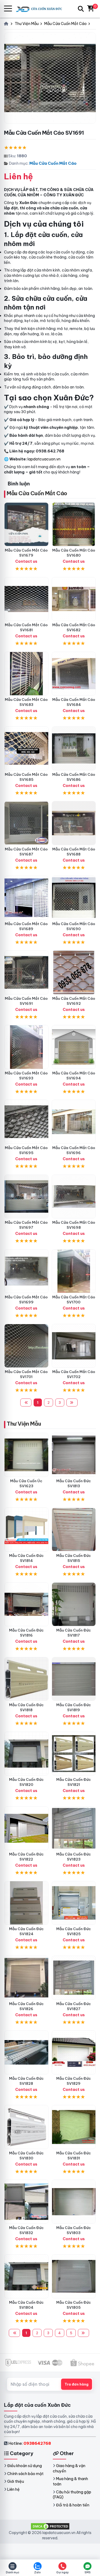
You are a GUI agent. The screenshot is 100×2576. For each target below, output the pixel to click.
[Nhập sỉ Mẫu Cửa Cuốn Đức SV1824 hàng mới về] (26, 1903)
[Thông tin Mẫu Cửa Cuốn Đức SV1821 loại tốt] (74, 1754)
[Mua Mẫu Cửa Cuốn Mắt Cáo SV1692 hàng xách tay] (74, 972)
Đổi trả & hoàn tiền (73, 2505)
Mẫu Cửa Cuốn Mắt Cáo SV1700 (74, 1300)
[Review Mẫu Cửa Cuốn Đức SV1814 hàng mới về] (26, 1529)
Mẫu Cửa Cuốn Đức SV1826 (26, 2006)
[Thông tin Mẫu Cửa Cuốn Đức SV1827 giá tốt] (74, 1978)
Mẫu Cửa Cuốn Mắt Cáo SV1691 (26, 1001)
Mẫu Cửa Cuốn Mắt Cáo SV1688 (74, 852)
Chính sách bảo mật (25, 2474)
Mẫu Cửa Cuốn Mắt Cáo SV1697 (26, 1225)
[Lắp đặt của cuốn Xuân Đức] (41, 9)
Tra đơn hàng (77, 2384)
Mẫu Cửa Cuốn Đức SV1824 (26, 1931)
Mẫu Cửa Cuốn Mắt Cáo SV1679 (26, 553)
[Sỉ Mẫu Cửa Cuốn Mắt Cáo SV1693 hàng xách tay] (26, 1047)
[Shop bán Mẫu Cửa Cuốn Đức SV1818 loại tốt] (26, 1679)
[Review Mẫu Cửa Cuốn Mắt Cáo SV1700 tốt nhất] (74, 1271)
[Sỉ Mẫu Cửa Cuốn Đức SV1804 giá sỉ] (26, 2276)
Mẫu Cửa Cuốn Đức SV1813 (74, 1483)
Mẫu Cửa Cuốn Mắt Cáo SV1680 (74, 553)
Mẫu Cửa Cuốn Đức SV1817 (74, 1633)
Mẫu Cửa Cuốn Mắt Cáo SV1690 (74, 926)
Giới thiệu (16, 2481)
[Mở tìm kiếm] (81, 9)
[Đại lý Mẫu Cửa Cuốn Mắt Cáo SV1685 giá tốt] (26, 748)
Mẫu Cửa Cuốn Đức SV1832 (26, 2230)
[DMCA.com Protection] (50, 2526)
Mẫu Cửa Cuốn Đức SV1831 (74, 2156)
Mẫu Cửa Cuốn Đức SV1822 (26, 1857)
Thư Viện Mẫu (24, 1424)
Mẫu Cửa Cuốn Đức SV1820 (26, 1782)
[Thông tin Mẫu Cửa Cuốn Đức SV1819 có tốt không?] (74, 1679)
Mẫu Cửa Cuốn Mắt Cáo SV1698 (74, 1225)
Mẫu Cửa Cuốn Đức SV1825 (74, 1931)
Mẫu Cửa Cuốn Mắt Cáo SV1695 (26, 1150)
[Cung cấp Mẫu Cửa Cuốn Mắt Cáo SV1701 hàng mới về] (26, 1346)
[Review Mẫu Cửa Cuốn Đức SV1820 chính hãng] (26, 1754)
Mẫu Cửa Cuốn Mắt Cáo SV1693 (26, 1076)
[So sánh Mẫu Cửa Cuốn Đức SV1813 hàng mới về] (74, 1455)
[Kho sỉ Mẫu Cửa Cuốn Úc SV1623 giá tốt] (26, 1455)
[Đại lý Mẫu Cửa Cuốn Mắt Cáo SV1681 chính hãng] (26, 599)
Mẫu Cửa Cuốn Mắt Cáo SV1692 (74, 1001)
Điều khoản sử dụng (25, 2466)
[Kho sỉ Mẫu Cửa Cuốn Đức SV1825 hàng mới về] (74, 1903)
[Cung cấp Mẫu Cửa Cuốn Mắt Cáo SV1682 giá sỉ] (74, 599)
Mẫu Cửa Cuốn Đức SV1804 (26, 2305)
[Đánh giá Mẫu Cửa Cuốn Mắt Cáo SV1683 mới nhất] (26, 674)
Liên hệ (13, 2489)
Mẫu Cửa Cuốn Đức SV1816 (26, 1633)
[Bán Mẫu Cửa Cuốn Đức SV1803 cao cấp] (74, 2202)
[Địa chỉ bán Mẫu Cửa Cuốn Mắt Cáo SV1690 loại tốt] (74, 898)
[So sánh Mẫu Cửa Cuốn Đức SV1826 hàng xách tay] (26, 1978)
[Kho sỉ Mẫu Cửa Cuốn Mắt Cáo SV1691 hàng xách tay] (26, 972)
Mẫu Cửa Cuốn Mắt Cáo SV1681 (26, 627)
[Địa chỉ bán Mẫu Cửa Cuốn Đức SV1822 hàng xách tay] (26, 1828)
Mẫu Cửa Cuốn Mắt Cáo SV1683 (26, 702)
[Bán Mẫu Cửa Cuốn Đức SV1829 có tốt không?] (74, 2052)
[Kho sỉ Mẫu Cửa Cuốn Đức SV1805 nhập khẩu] (74, 2276)
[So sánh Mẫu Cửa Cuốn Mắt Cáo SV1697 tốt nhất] (26, 1197)
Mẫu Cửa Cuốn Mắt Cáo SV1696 (74, 1150)
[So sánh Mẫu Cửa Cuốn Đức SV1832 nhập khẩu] (26, 2202)
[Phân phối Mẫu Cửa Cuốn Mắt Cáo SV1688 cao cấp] (74, 823)
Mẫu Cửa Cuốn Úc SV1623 (26, 1483)
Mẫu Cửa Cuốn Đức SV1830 (26, 2156)
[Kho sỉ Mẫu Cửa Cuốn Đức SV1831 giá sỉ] (74, 2127)
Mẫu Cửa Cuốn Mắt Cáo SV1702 (74, 1374)
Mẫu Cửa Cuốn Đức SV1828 (26, 2081)
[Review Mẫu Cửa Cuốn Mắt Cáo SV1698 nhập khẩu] (74, 1197)
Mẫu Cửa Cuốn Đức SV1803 (74, 2230)
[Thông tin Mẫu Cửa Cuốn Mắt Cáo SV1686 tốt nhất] (74, 748)
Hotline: (30, 2443)
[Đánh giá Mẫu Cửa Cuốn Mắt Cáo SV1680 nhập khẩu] (74, 524)
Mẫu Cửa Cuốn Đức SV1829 (74, 2081)
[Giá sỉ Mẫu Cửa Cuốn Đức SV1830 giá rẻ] (26, 2127)
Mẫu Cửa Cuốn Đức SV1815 (74, 1558)
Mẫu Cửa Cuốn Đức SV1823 (74, 1857)
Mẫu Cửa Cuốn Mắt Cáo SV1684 (74, 702)
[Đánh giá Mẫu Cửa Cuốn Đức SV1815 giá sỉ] (74, 1529)
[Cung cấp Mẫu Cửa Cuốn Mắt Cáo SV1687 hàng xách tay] (26, 823)
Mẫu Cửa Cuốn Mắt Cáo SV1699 (26, 1300)
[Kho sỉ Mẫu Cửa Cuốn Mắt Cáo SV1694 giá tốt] (74, 1047)
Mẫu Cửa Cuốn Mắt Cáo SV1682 (74, 627)
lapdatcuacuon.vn (44, 459)
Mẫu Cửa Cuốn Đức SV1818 (26, 1707)
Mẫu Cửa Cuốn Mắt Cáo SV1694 (74, 1076)
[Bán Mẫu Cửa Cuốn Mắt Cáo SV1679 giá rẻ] (26, 524)
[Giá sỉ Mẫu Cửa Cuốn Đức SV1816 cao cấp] (26, 1604)
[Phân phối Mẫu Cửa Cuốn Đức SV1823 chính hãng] (74, 1828)
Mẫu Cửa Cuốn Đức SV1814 (26, 1558)
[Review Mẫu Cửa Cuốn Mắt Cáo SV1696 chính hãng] (74, 1122)
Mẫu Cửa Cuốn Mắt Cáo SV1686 (74, 777)
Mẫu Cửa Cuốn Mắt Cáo (53, 163)
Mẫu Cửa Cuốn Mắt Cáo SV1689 (26, 926)
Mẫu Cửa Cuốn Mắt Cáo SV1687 (26, 852)
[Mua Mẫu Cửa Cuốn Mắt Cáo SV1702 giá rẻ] (74, 1346)
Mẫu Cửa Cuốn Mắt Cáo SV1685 (26, 777)
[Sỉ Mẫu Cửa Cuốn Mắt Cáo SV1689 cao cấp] (26, 898)
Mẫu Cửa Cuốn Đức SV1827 (74, 2006)
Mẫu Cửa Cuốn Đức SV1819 (74, 1707)
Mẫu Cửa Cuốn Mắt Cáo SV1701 (26, 1374)
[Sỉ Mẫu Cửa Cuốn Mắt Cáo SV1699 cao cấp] (26, 1271)
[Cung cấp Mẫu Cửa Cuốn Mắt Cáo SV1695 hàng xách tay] (26, 1122)
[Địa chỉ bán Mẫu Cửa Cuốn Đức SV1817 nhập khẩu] (74, 1604)
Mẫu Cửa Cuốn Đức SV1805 (74, 2305)
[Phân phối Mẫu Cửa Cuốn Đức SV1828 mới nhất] (26, 2052)
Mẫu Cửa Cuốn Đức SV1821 (74, 1782)
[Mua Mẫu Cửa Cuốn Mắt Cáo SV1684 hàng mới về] (74, 674)
